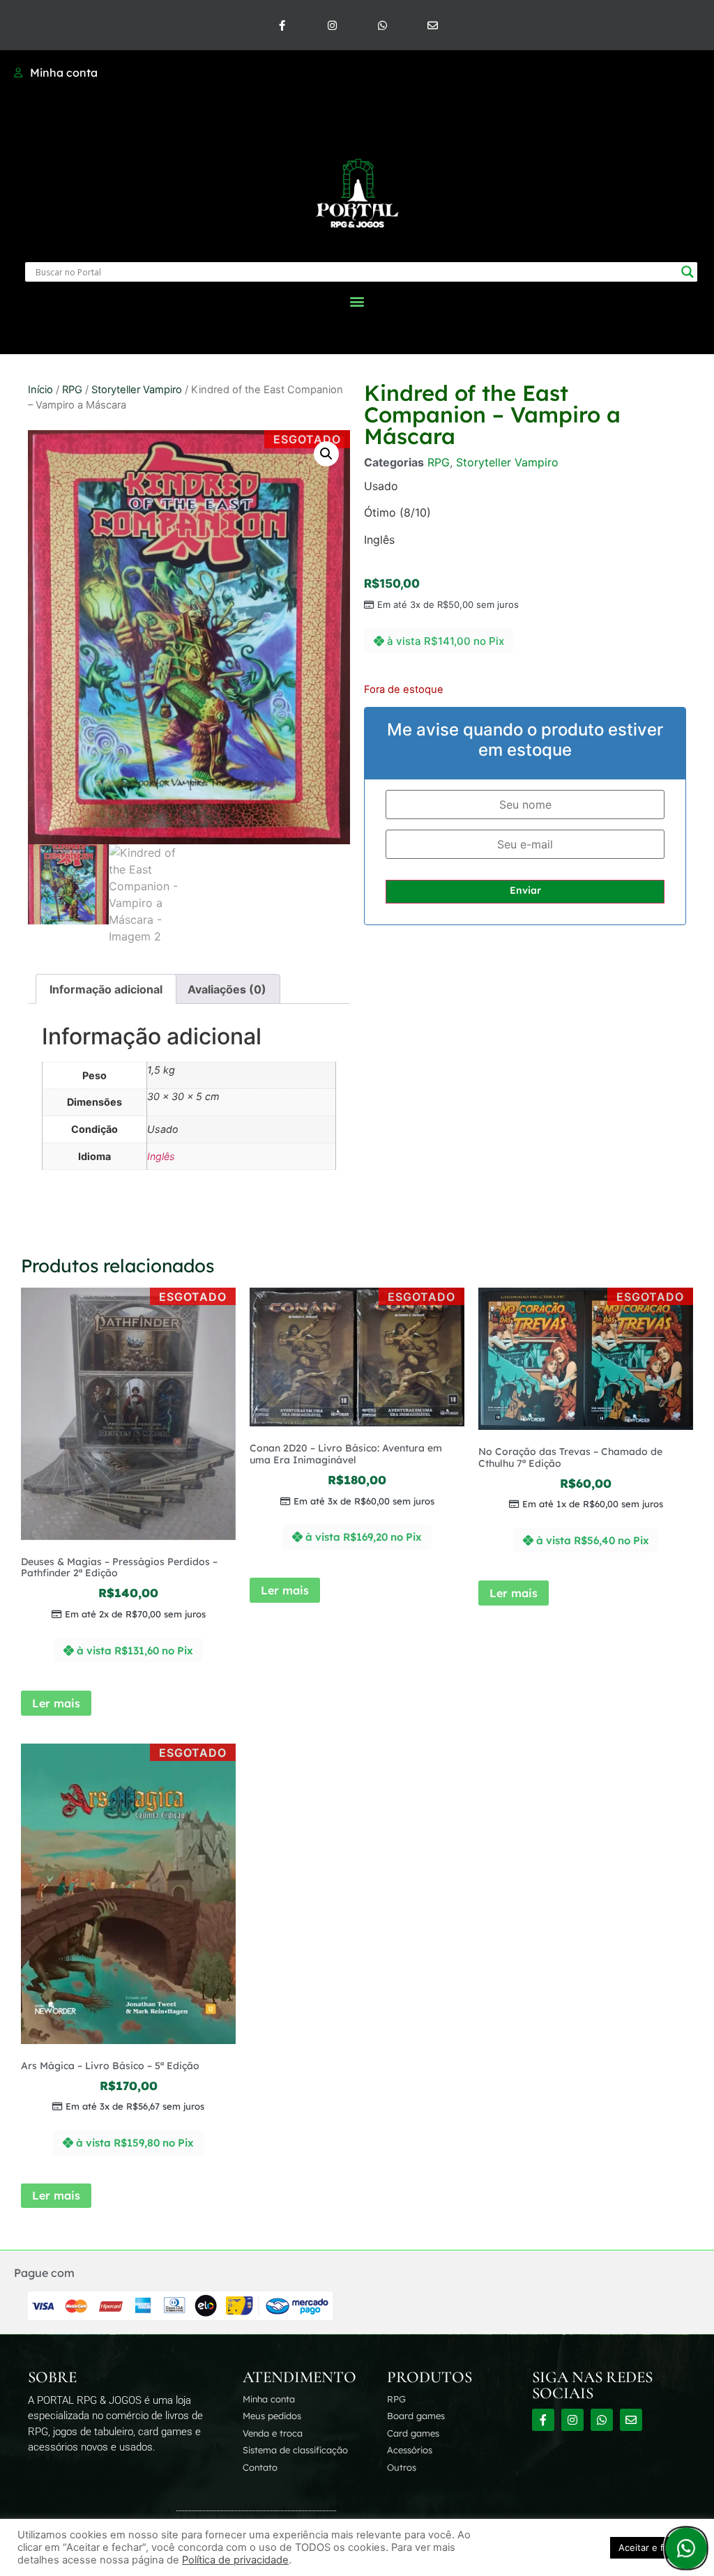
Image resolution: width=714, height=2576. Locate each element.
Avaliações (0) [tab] (227, 989)
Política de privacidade (235, 2560)
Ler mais (56, 1703)
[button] (357, 301)
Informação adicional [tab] (106, 989)
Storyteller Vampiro (137, 390)
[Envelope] (432, 25)
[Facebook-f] (282, 25)
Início (40, 390)
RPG (72, 390)
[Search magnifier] (688, 272)
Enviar (525, 890)
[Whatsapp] (382, 25)
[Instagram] (332, 25)
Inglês (161, 1156)
